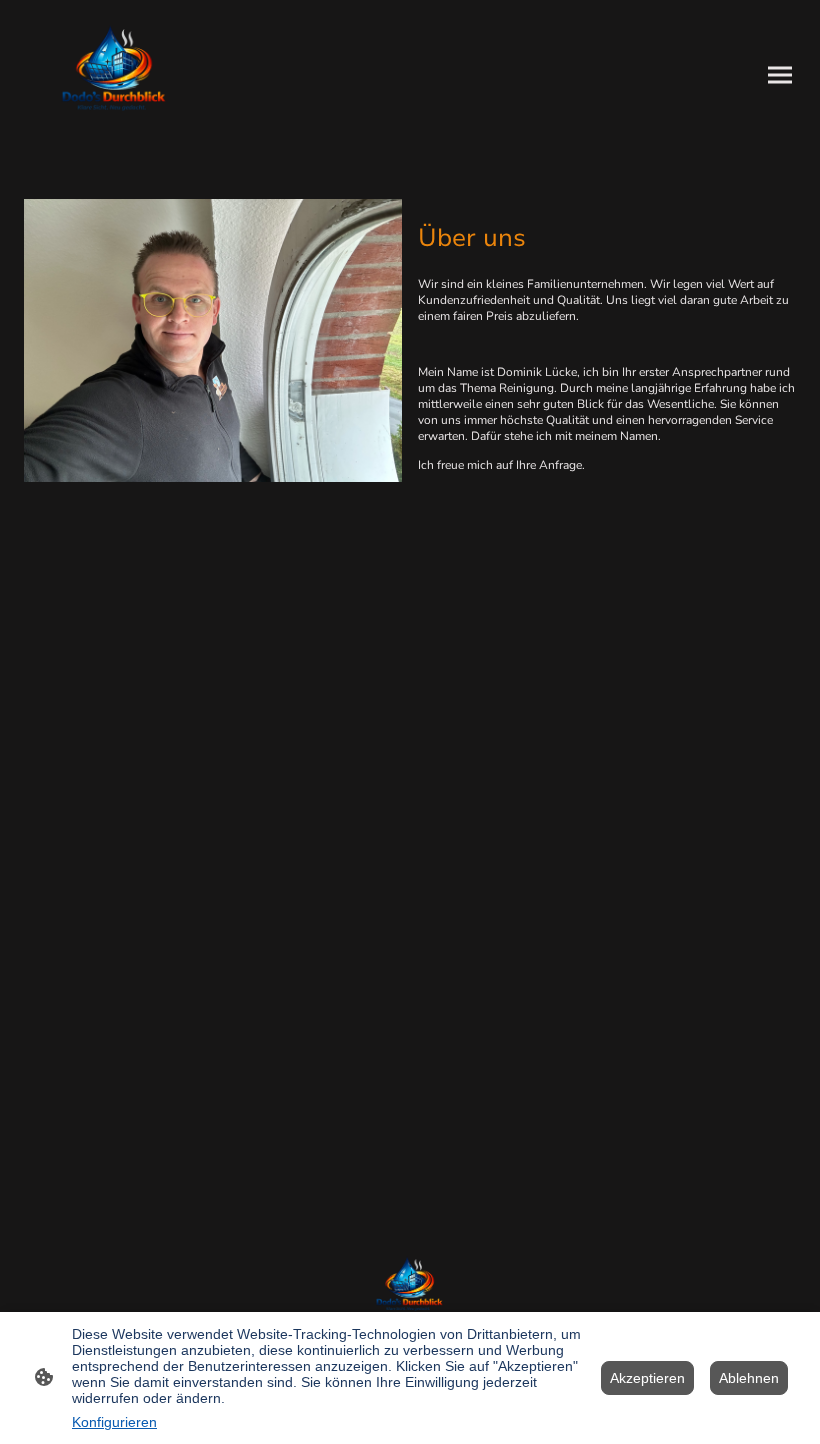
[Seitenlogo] (114, 75)
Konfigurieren (114, 1422)
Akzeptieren (647, 1378)
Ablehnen (749, 1378)
